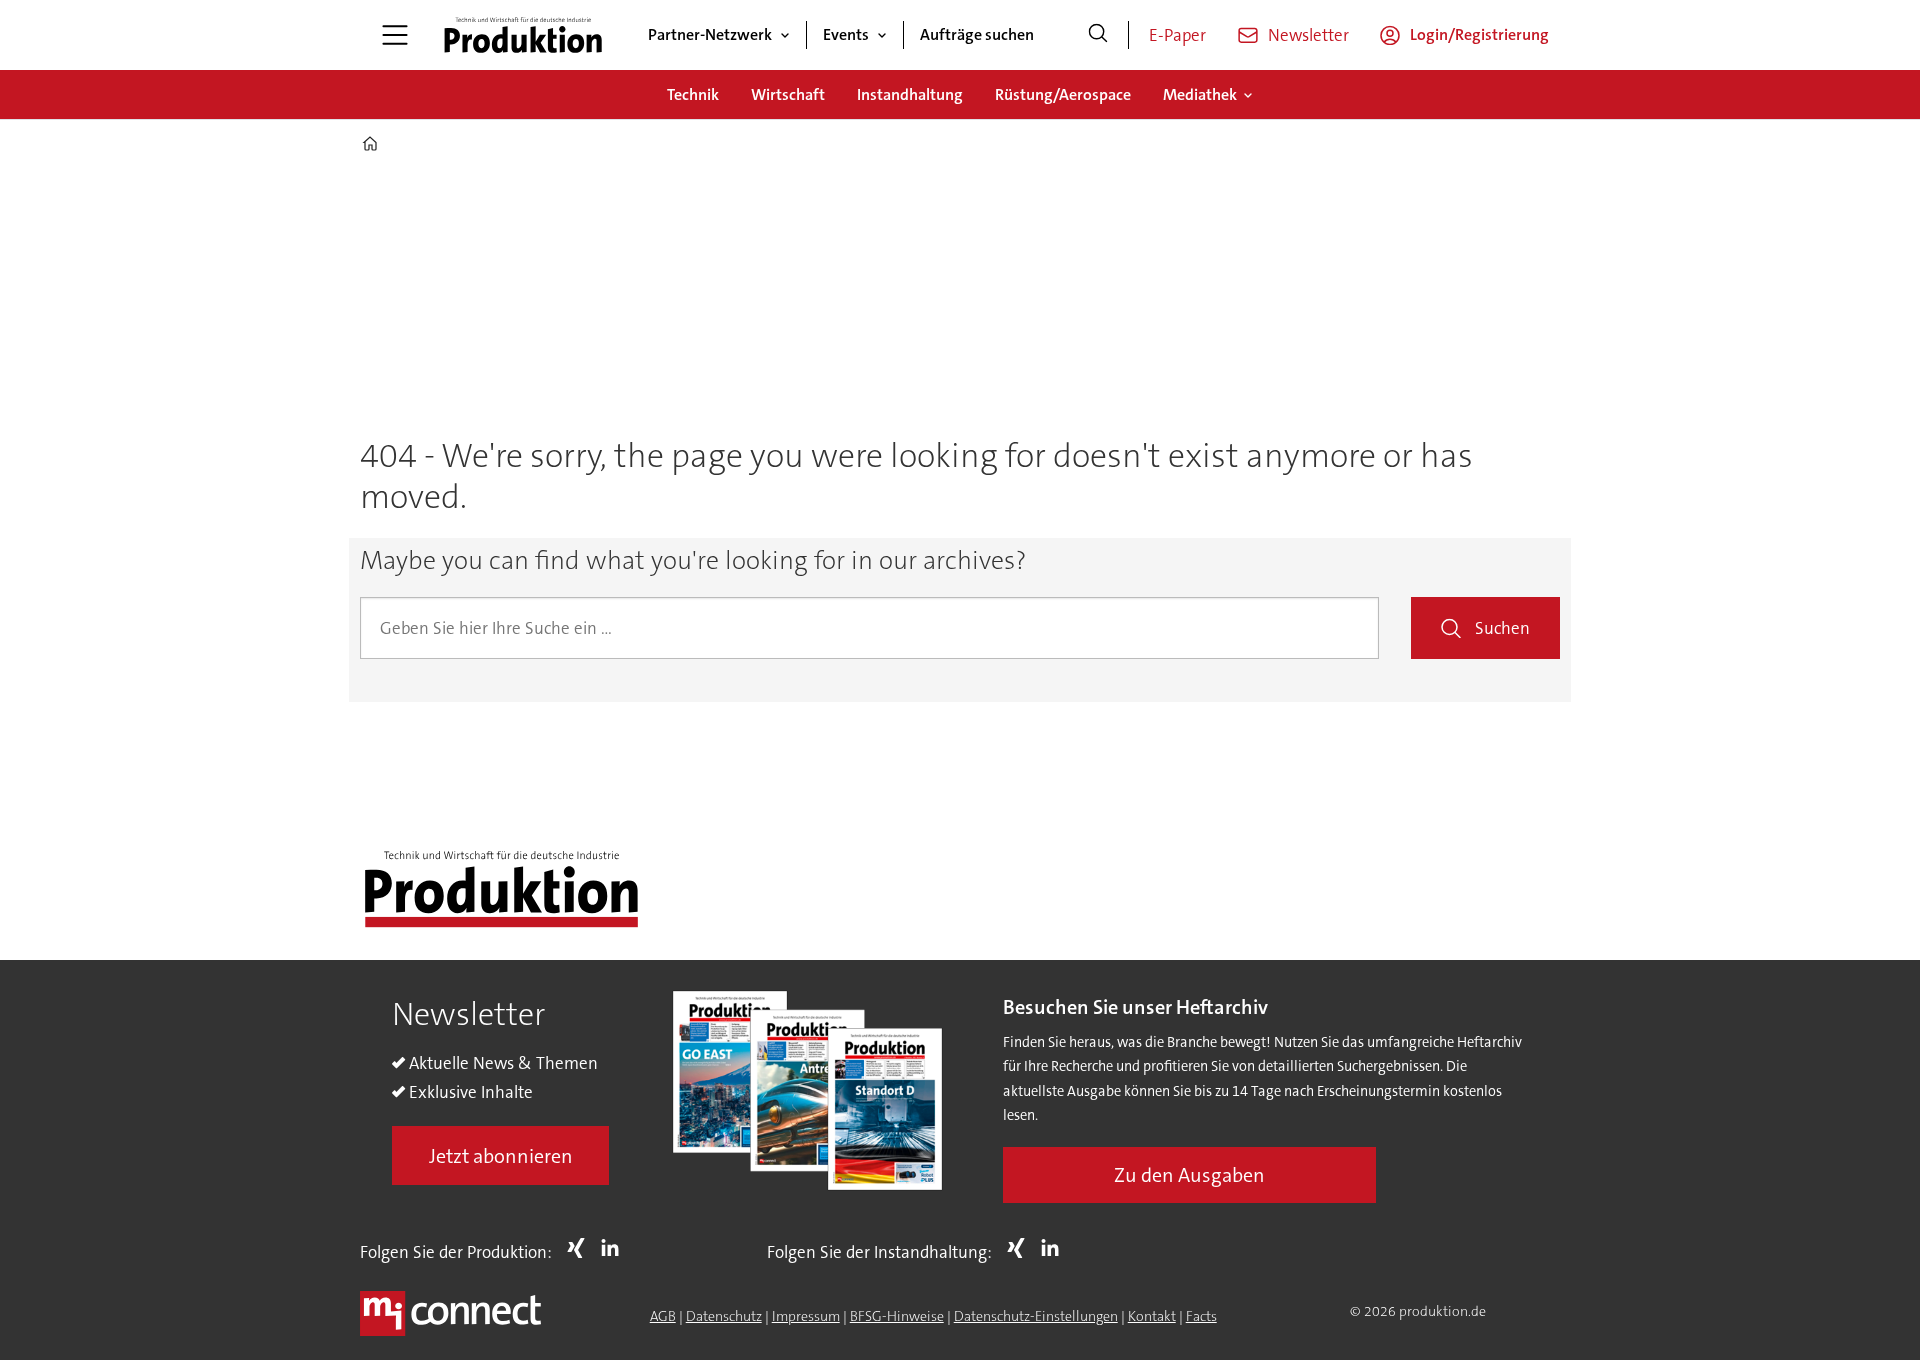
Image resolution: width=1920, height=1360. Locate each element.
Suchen (1502, 628)
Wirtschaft (788, 94)
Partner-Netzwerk (710, 34)
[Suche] (1098, 35)
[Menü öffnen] (395, 35)
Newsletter (1308, 35)
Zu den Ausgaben (1189, 1175)
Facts (1201, 1316)
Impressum (806, 1316)
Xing (581, 1248)
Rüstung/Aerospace (1063, 94)
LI (615, 1248)
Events (846, 34)
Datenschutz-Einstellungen (1036, 1316)
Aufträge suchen (977, 34)
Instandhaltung (910, 94)
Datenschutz (724, 1316)
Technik (693, 94)
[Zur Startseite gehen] (523, 35)
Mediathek (1200, 94)
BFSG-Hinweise (897, 1316)
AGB (663, 1316)
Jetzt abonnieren (501, 1156)
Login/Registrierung (1479, 34)
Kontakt (1152, 1316)
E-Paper (1177, 35)
